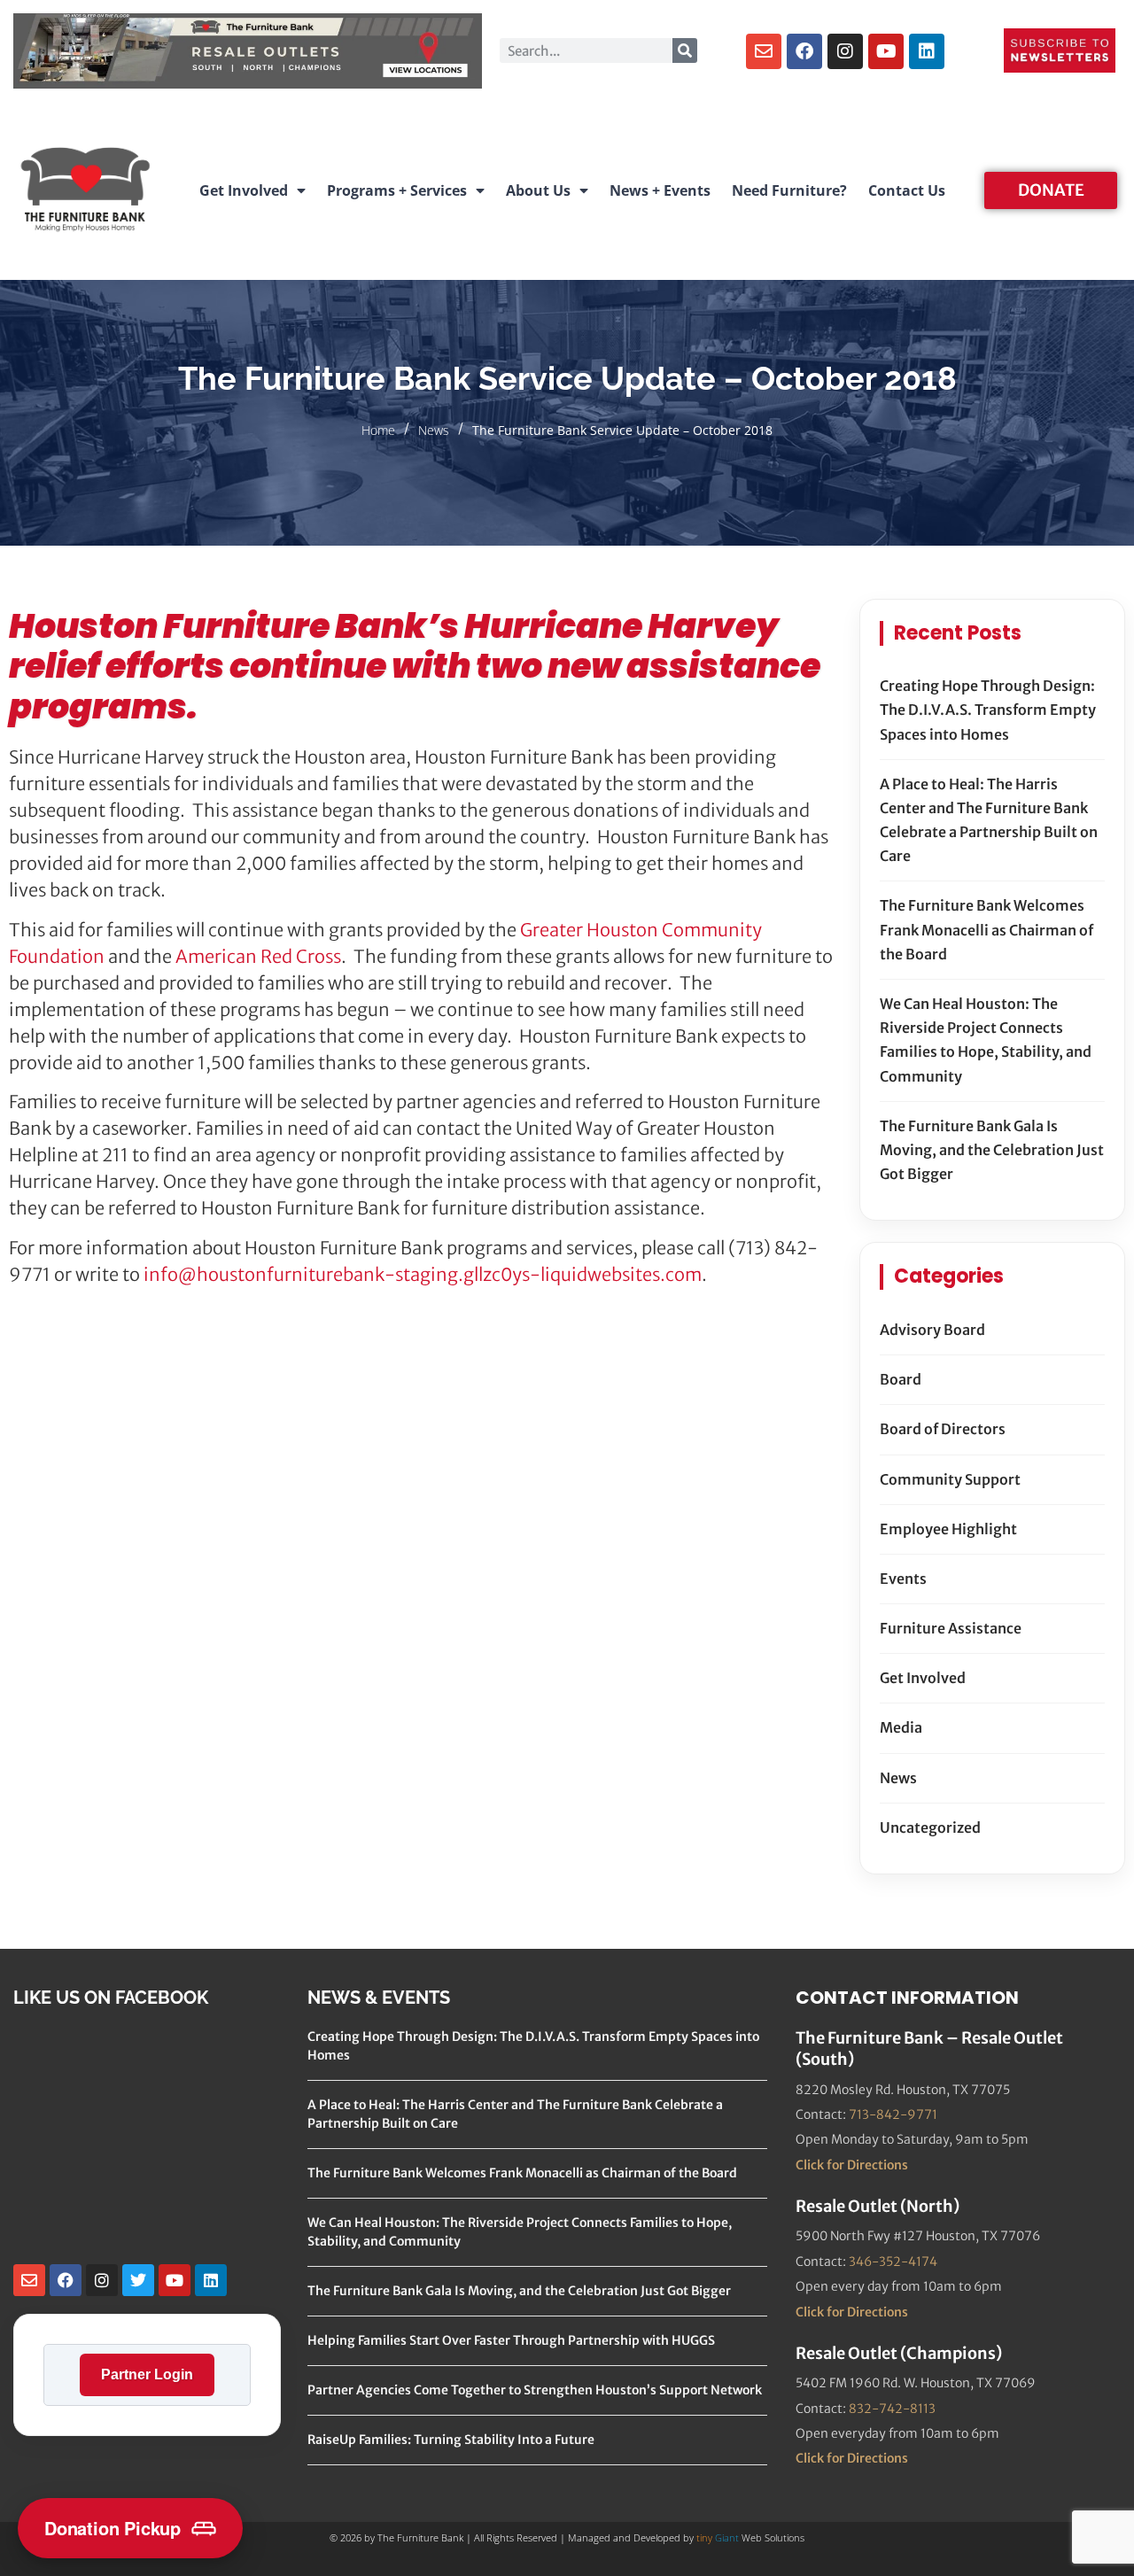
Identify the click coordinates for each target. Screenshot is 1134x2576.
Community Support (950, 1479)
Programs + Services (397, 190)
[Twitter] (138, 2280)
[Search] (685, 50)
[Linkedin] (927, 51)
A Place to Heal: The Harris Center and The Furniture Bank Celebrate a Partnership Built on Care (989, 820)
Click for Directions (852, 2165)
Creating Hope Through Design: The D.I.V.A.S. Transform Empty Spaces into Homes (988, 710)
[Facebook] (804, 51)
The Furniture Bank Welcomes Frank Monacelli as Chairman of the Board (986, 929)
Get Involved (244, 190)
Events (903, 1579)
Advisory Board (932, 1330)
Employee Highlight (948, 1529)
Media (901, 1727)
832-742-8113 (892, 2409)
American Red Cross (258, 956)
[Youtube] (886, 51)
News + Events (660, 190)
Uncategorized (930, 1827)
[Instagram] (845, 51)
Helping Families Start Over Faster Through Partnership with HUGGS (511, 2340)
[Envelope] (764, 51)
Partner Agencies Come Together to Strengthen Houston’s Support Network (535, 2390)
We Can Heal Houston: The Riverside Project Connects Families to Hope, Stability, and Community (986, 1040)
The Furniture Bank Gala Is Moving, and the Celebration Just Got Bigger (992, 1150)
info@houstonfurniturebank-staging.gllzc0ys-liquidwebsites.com (423, 1274)
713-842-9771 (893, 2114)
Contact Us (907, 190)
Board (901, 1379)
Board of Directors (943, 1429)
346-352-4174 (893, 2262)
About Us (538, 190)
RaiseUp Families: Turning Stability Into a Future (451, 2440)
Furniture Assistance (951, 1628)
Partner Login (147, 2374)
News (434, 430)
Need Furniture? (789, 190)
